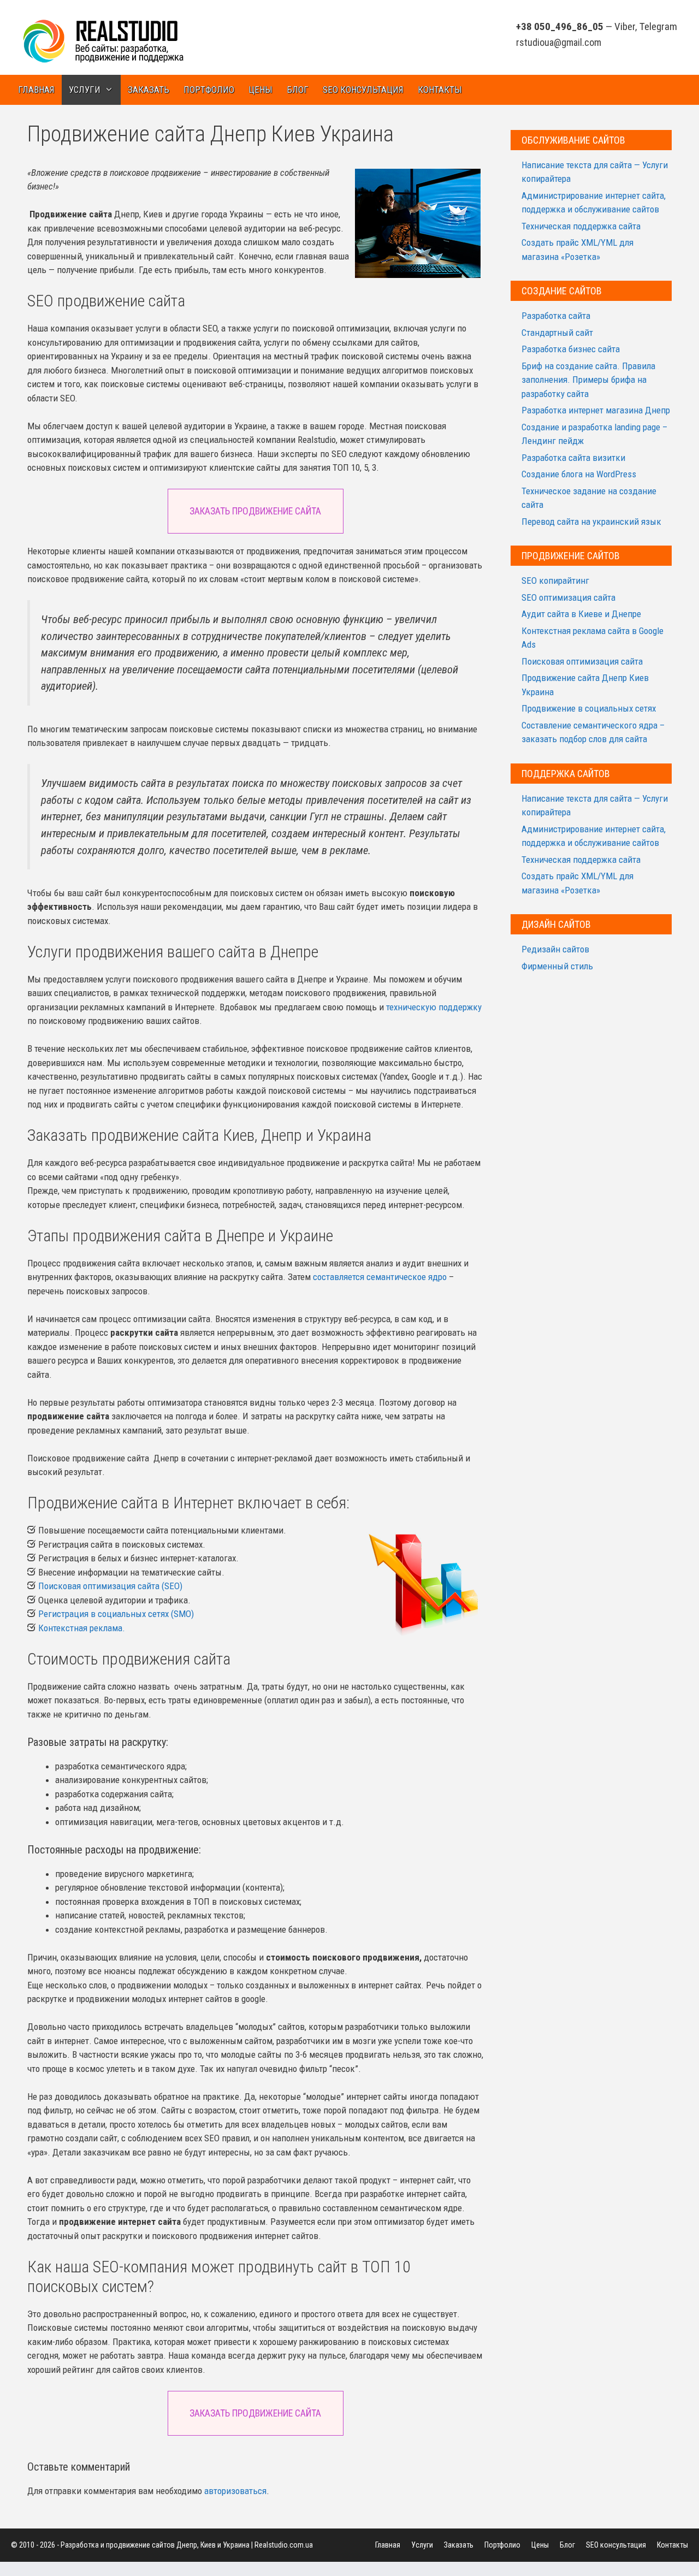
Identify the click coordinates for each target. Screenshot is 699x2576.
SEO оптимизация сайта (568, 597)
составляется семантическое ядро (380, 1277)
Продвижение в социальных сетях (589, 708)
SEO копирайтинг (555, 581)
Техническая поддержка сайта (581, 226)
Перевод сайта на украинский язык (591, 522)
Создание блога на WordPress (579, 474)
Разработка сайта (556, 316)
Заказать (149, 90)
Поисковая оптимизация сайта (582, 661)
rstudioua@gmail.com (559, 42)
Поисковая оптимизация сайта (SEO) (110, 1586)
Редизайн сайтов (555, 949)
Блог (298, 90)
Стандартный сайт (557, 333)
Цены (260, 90)
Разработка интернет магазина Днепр (596, 410)
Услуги (85, 90)
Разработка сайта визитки (573, 458)
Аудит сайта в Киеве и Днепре (581, 614)
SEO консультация (363, 90)
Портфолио (209, 90)
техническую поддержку (434, 1007)
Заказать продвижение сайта (255, 511)
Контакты (440, 90)
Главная (36, 90)
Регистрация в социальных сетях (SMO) (116, 1614)
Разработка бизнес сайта (571, 349)
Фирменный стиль (557, 966)
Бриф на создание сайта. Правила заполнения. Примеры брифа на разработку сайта (588, 380)
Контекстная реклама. (82, 1628)
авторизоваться (235, 2491)
